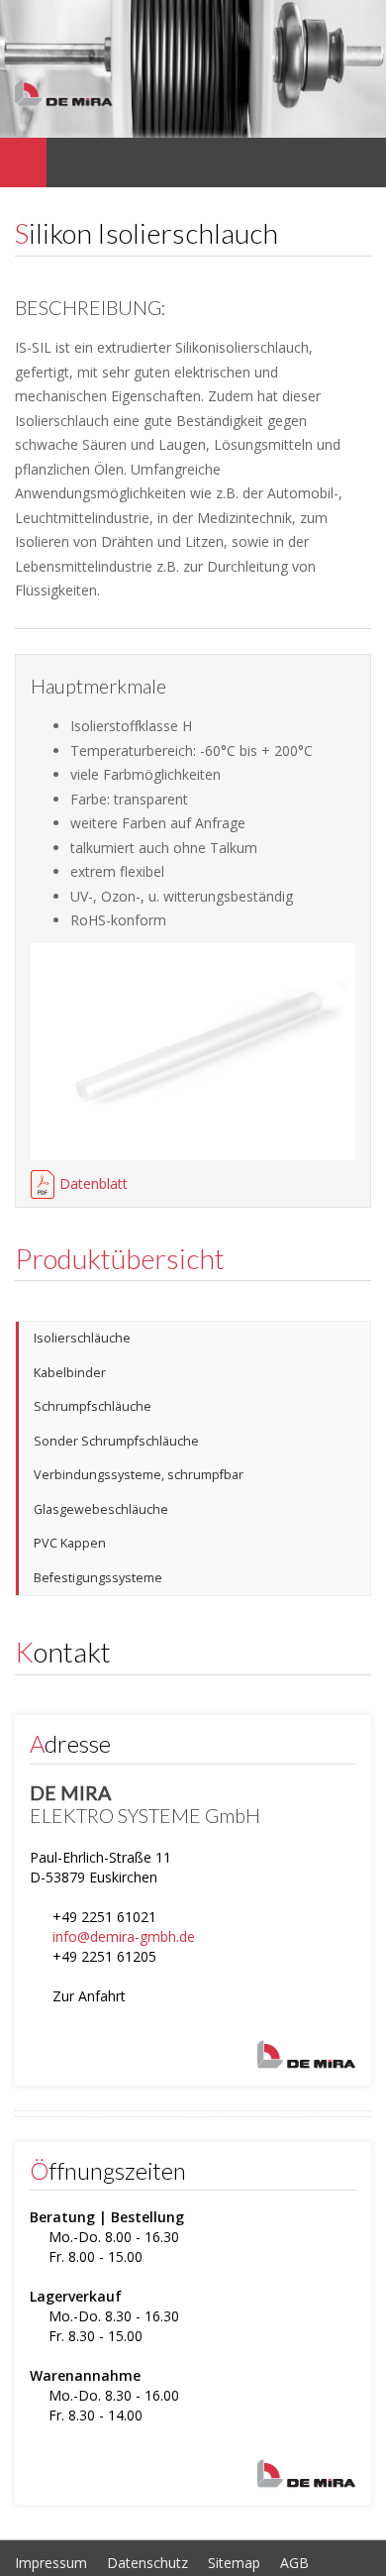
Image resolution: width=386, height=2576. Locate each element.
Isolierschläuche (82, 1338)
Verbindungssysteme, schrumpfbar (139, 1475)
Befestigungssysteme (98, 1578)
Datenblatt (94, 1183)
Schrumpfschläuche (93, 1406)
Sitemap (234, 2563)
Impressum (51, 2563)
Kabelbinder (70, 1373)
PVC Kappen (70, 1543)
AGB (294, 2563)
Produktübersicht (120, 1258)
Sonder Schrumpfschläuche (116, 1441)
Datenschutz (147, 2563)
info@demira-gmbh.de (124, 1936)
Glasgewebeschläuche (101, 1509)
